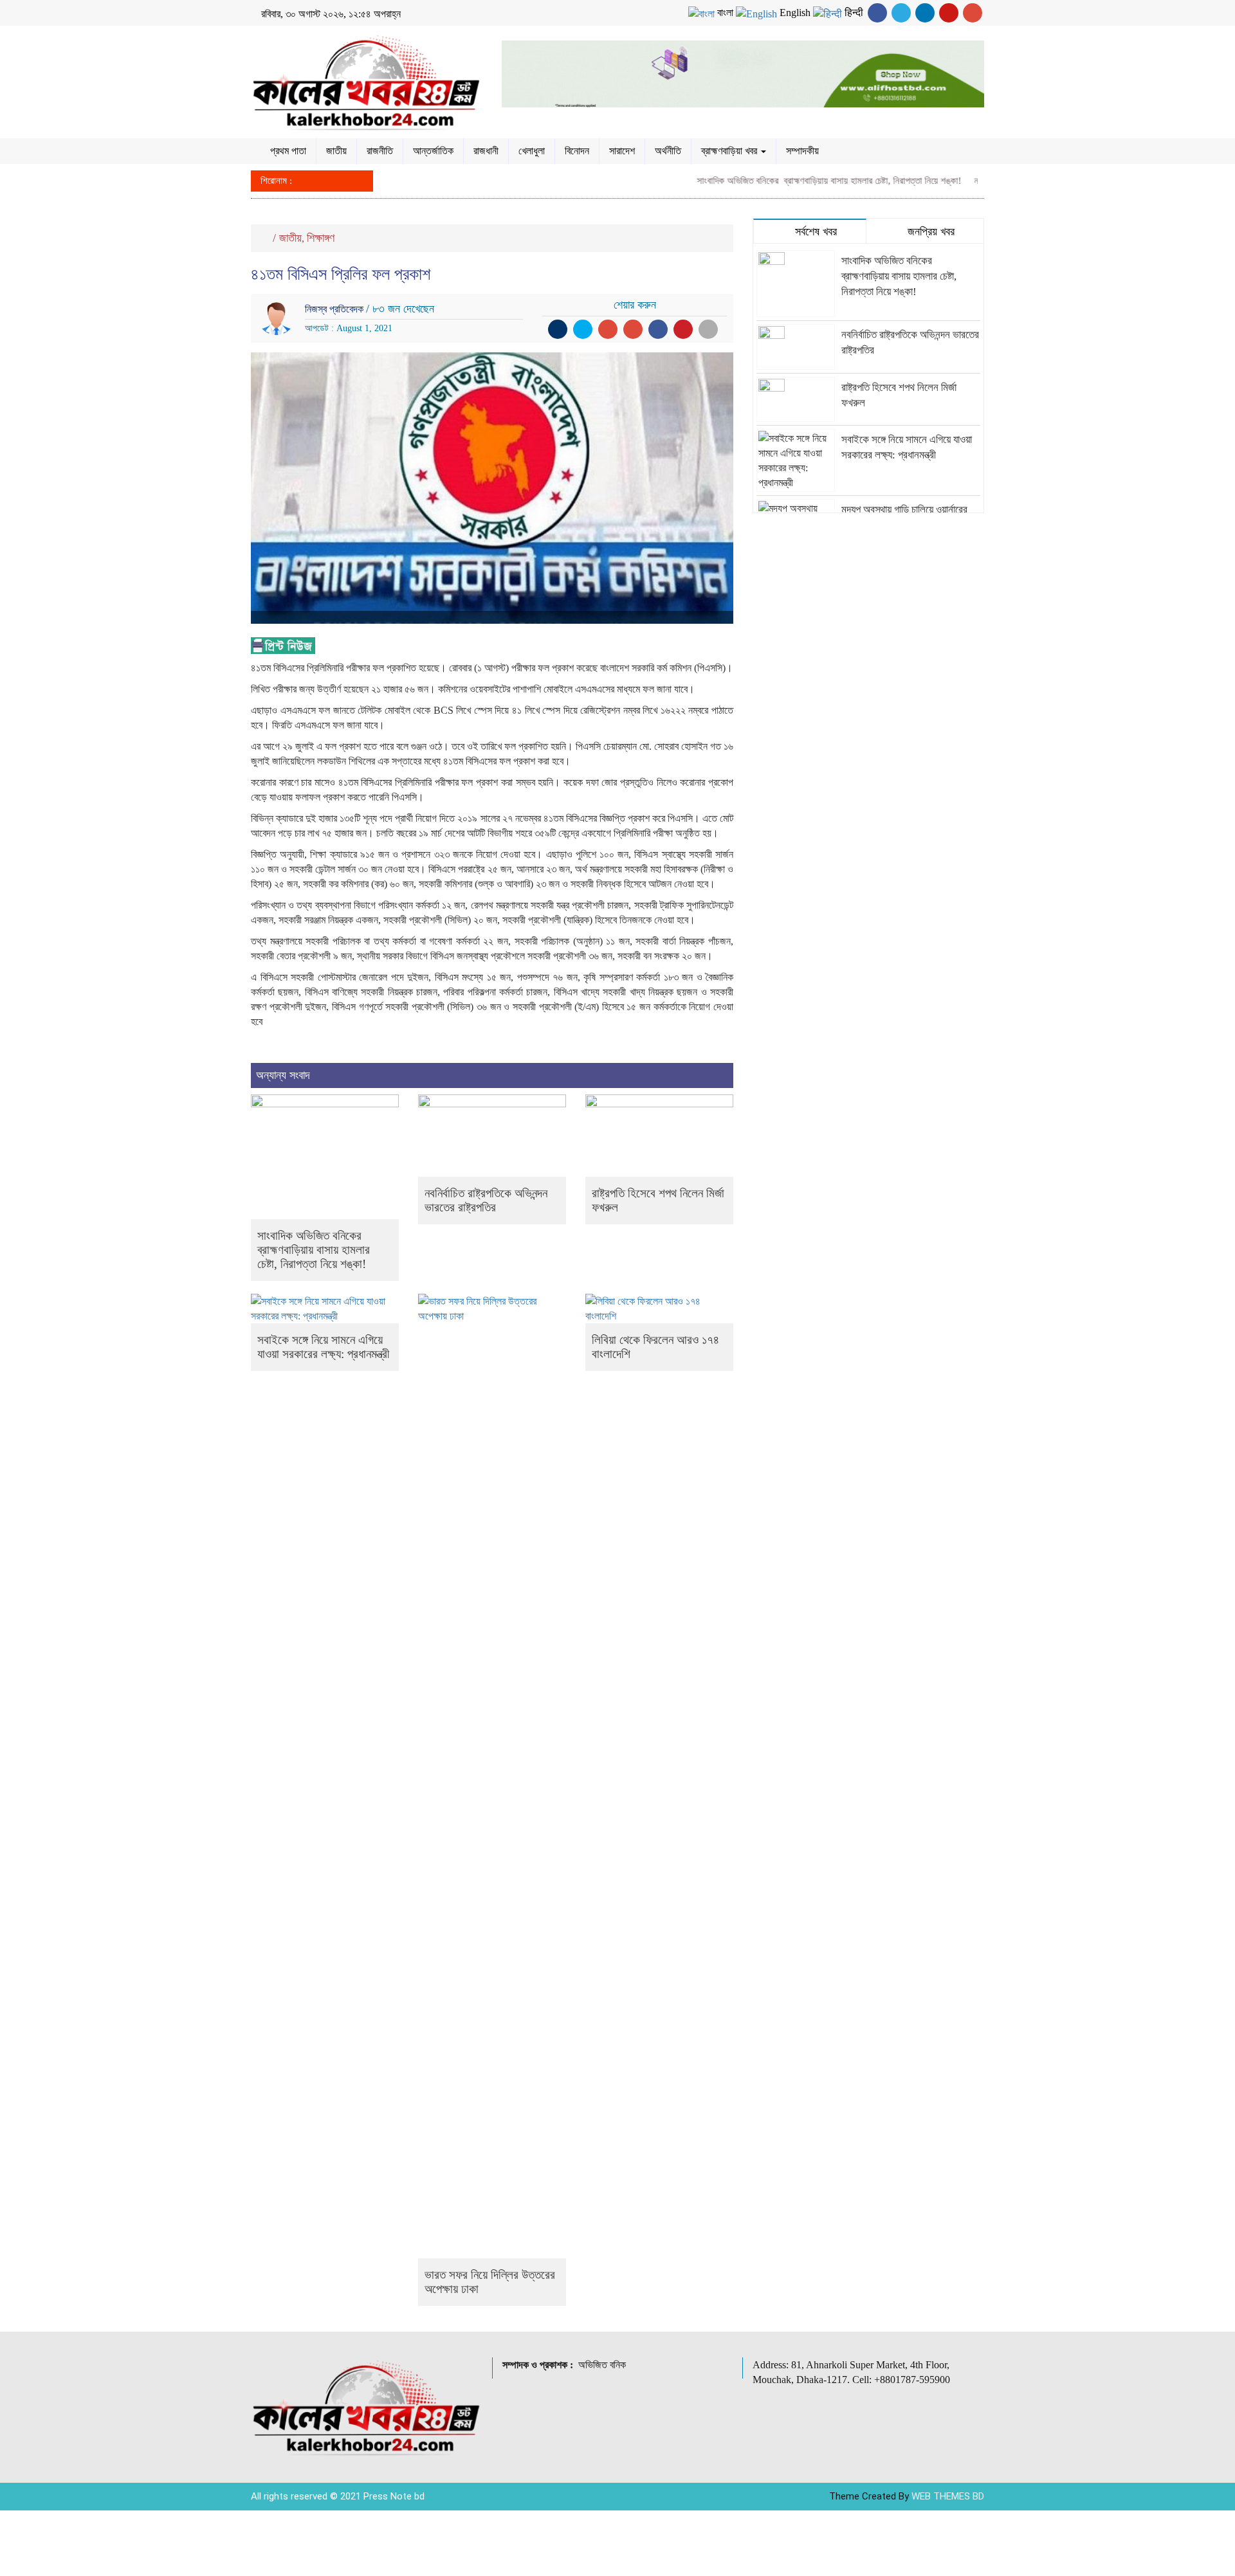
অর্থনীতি (668, 151)
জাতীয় (336, 151)
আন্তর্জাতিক (433, 151)
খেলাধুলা (532, 151)
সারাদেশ (622, 151)
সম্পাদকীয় (802, 151)
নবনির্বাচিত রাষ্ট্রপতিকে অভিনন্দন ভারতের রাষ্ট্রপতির (486, 1200)
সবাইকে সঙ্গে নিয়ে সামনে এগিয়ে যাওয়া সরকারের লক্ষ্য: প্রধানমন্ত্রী (323, 1347)
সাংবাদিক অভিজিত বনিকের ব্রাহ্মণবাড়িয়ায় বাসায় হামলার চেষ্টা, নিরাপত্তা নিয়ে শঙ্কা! (791, 181)
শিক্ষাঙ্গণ (321, 238)
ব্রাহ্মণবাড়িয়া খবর (730, 151)
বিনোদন (577, 151)
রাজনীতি (380, 151)
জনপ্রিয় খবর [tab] (929, 231)
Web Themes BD (948, 2496)
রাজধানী (486, 151)
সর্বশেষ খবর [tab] (814, 231)
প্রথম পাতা (288, 151)
